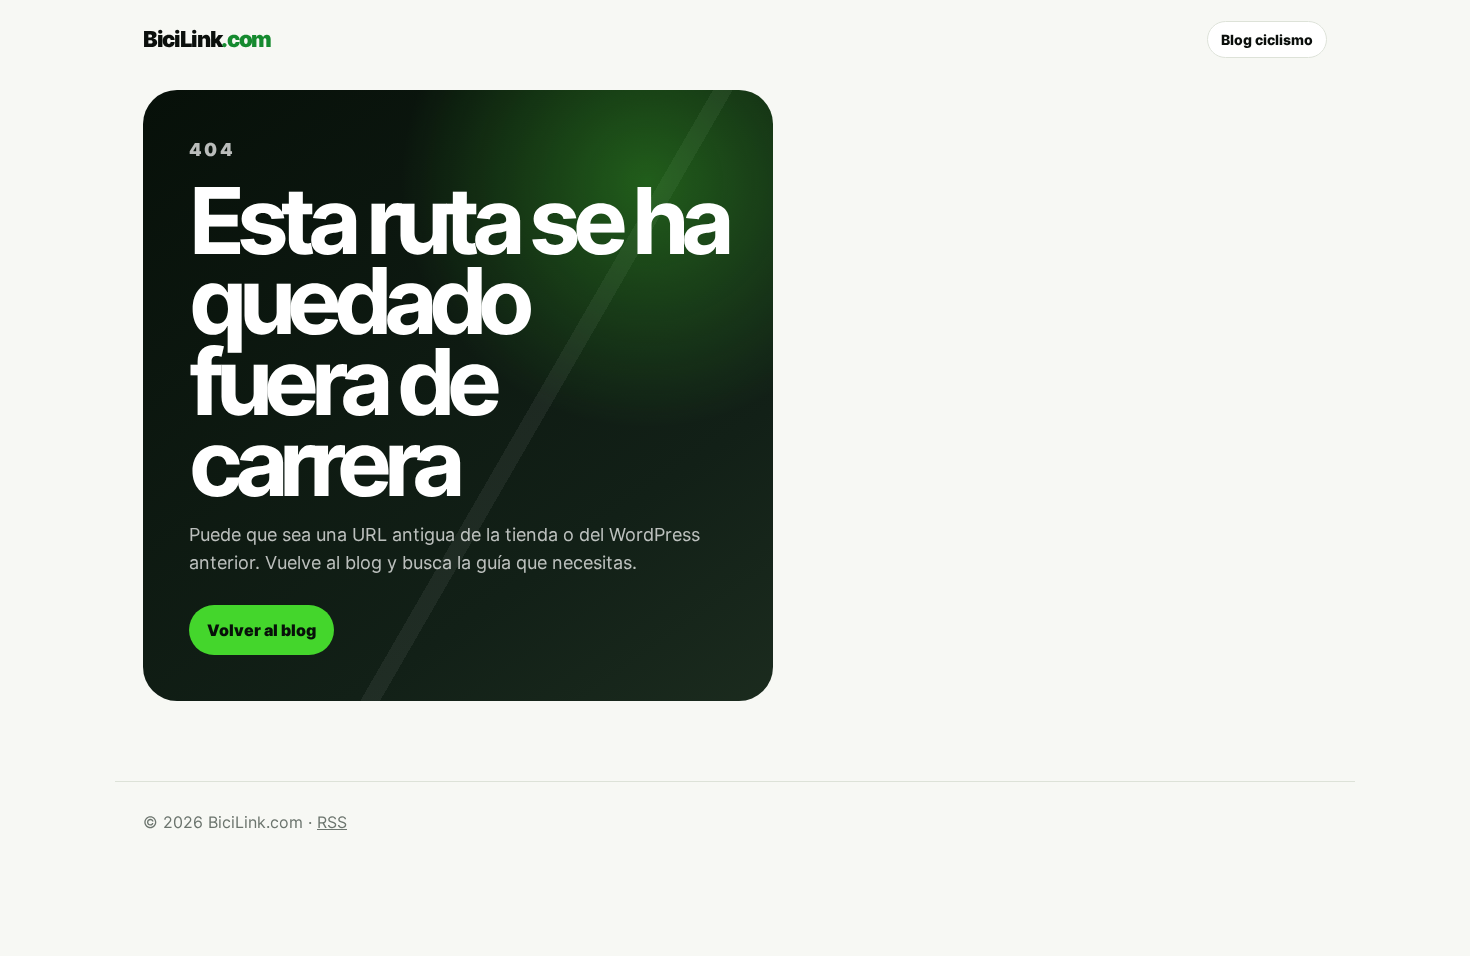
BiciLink (207, 39)
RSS (332, 822)
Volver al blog (261, 630)
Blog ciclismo (1267, 39)
